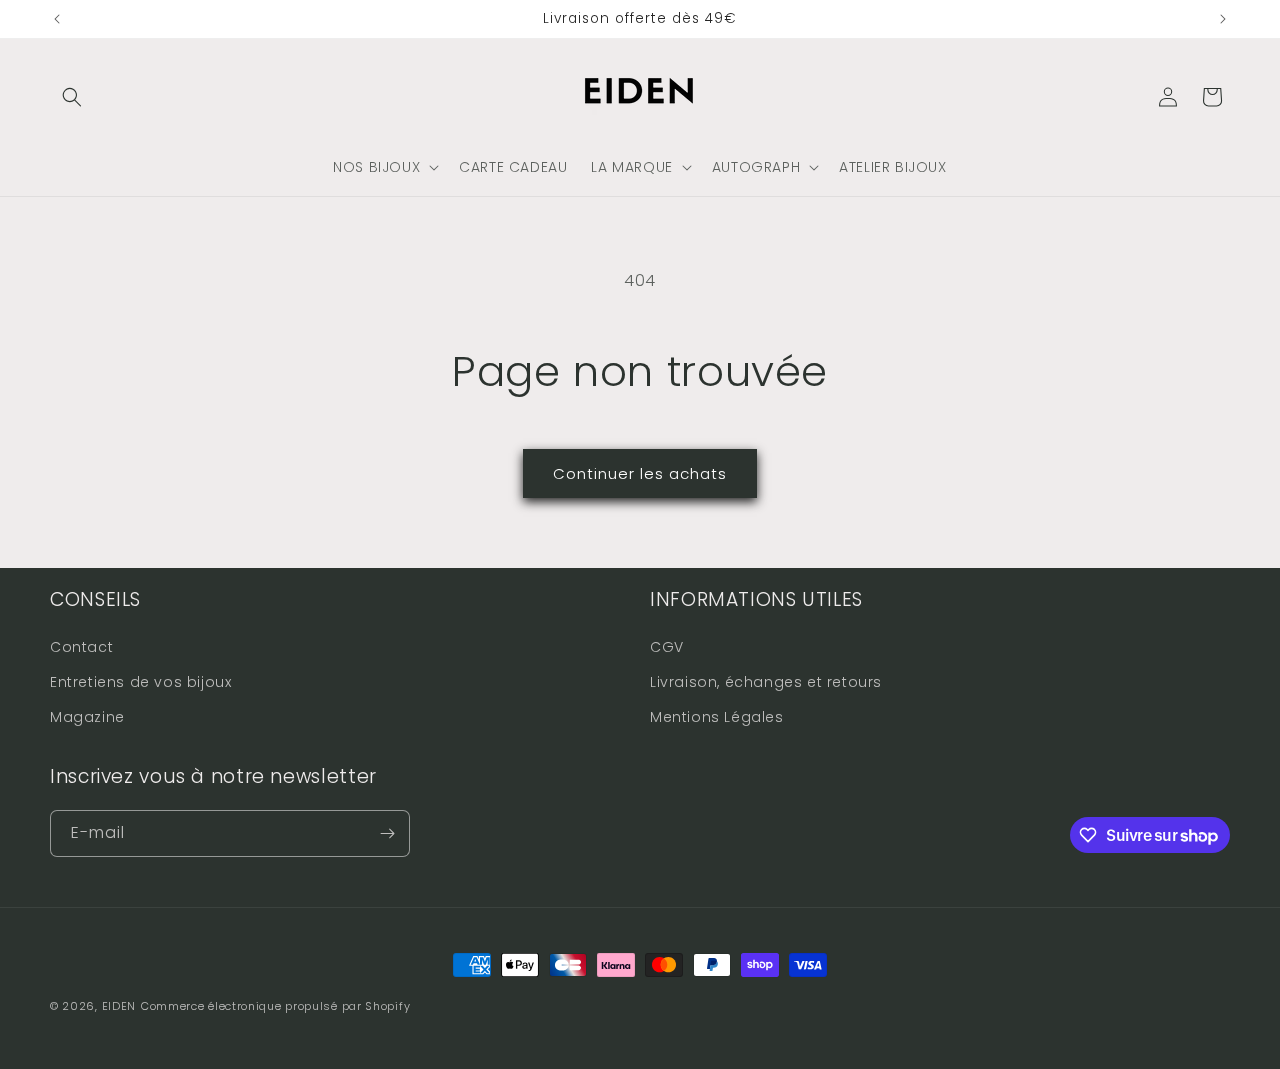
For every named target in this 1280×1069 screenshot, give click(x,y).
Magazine (87, 717)
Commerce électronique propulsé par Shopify (275, 1006)
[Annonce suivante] (1223, 19)
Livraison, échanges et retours (766, 682)
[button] (72, 97)
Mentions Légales (717, 717)
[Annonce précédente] (57, 19)
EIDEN (119, 1006)
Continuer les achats (640, 473)
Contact (81, 647)
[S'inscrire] (387, 833)
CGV (667, 647)
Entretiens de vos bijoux (140, 682)
